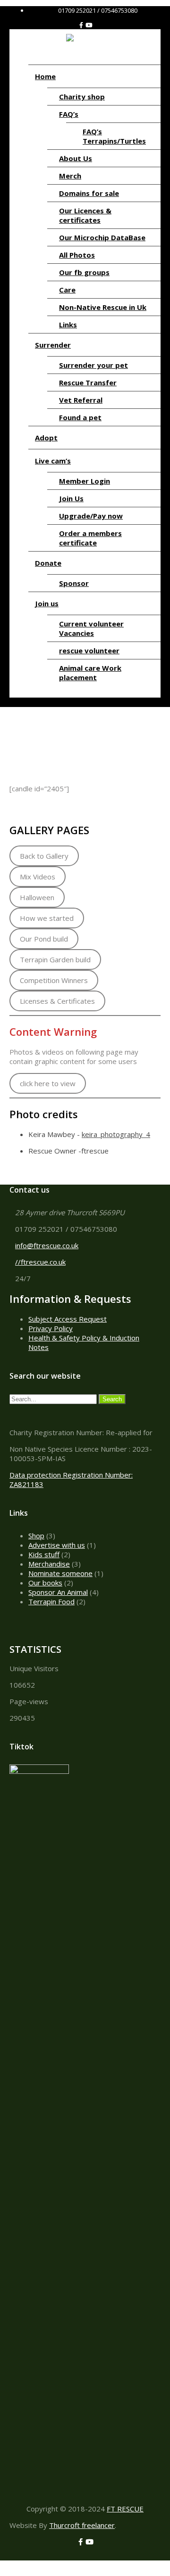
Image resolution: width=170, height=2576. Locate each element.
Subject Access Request (68, 1319)
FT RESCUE (125, 2509)
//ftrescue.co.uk (40, 1262)
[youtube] (89, 25)
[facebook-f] (81, 25)
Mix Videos (38, 877)
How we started (47, 918)
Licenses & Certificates (57, 1001)
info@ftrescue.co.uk (47, 1245)
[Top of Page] (3, 2565)
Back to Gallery (44, 856)
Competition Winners (54, 980)
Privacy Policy (51, 1328)
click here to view (48, 1083)
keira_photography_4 (116, 1134)
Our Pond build (44, 939)
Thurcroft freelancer (82, 2525)
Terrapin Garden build (55, 959)
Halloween (37, 897)
